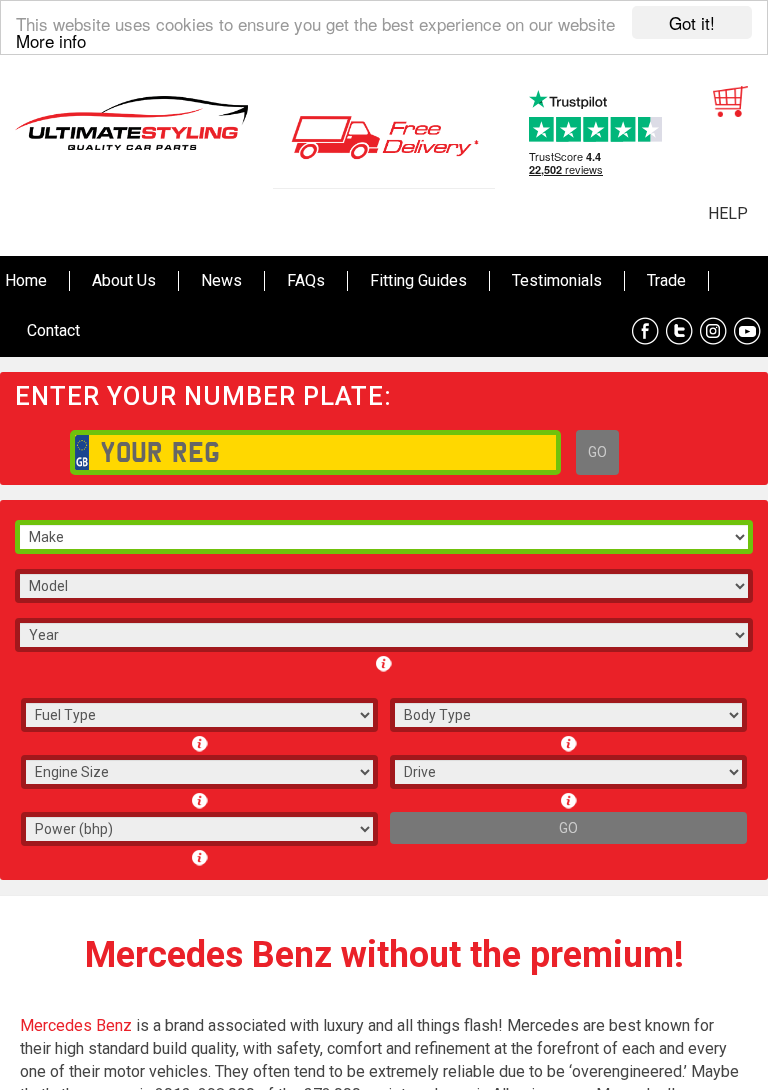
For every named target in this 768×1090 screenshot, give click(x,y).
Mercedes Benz (76, 1025)
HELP (728, 213)
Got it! (692, 22)
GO (597, 452)
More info (51, 40)
